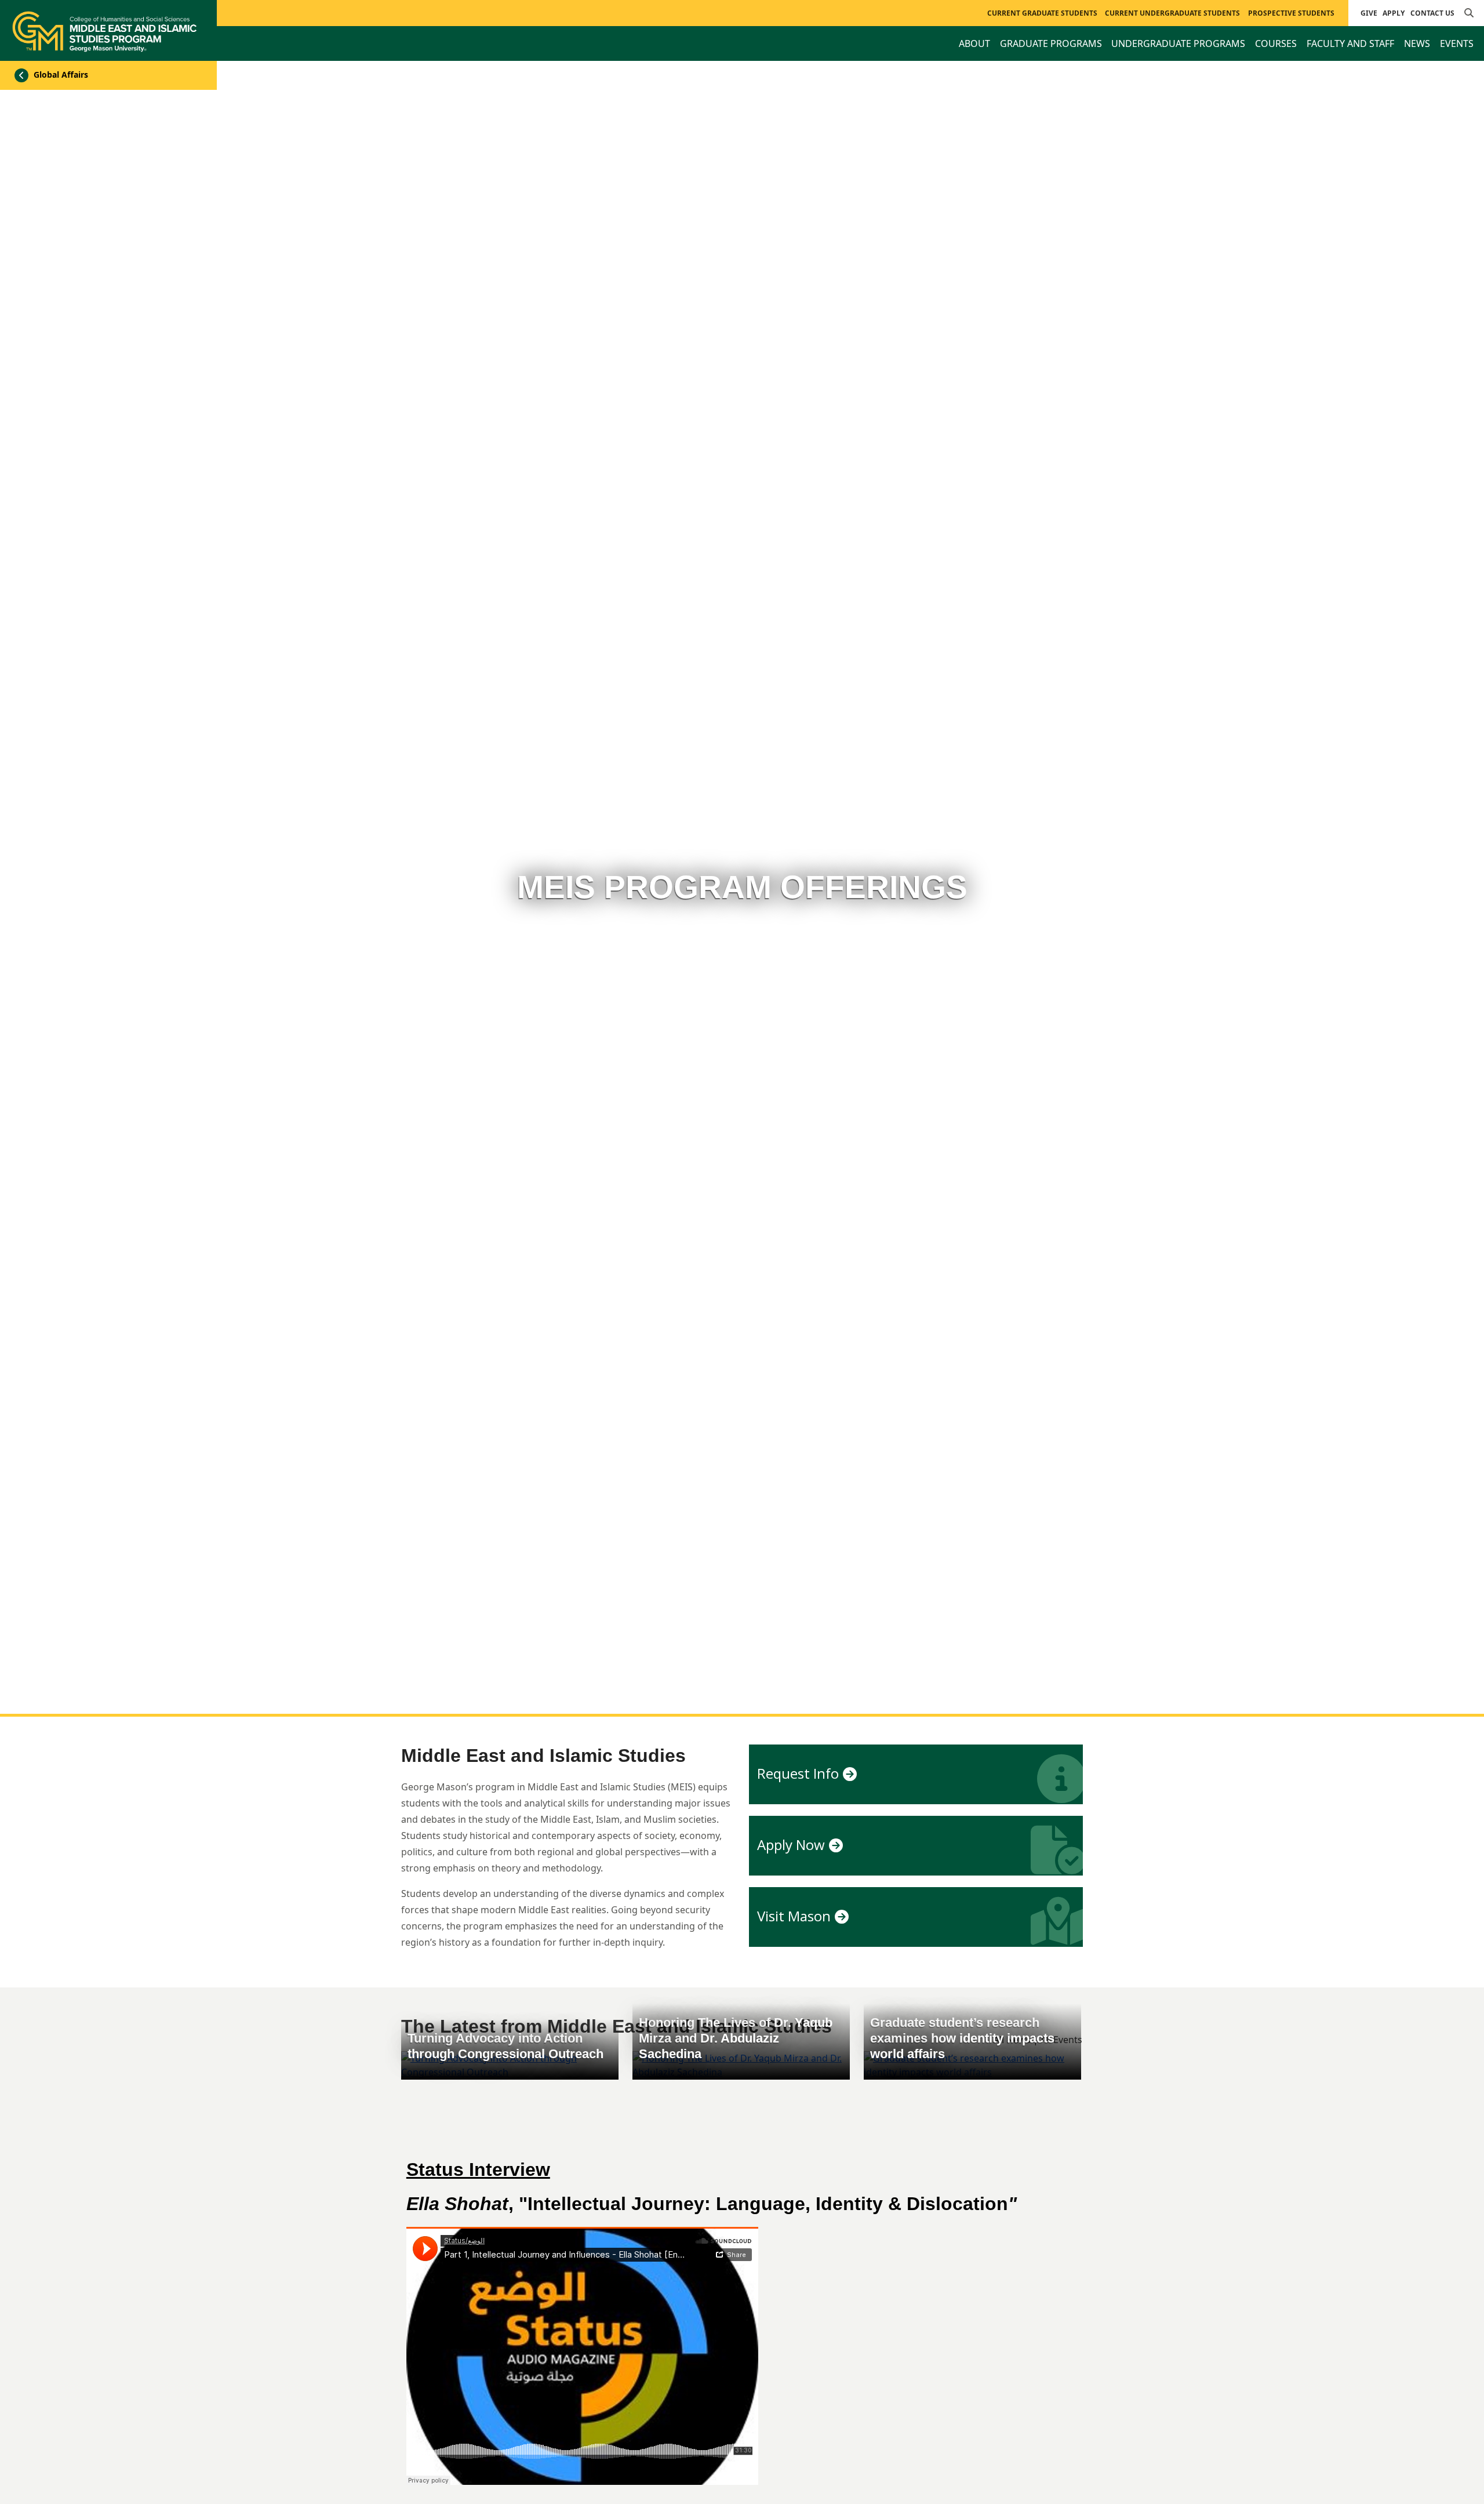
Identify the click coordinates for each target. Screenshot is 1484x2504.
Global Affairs (60, 74)
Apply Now (791, 1845)
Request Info (798, 1773)
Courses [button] (1276, 43)
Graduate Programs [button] (1051, 43)
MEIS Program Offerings (742, 887)
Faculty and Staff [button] (1350, 43)
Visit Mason (794, 1916)
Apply (1394, 13)
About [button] (974, 43)
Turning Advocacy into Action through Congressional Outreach (505, 2046)
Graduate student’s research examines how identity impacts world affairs (962, 2038)
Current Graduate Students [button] (1042, 13)
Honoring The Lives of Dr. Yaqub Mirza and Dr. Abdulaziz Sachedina (736, 2038)
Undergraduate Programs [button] (1178, 43)
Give (1369, 13)
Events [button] (1457, 43)
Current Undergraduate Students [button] (1172, 13)
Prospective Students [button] (1291, 13)
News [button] (1417, 43)
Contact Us (1432, 13)
